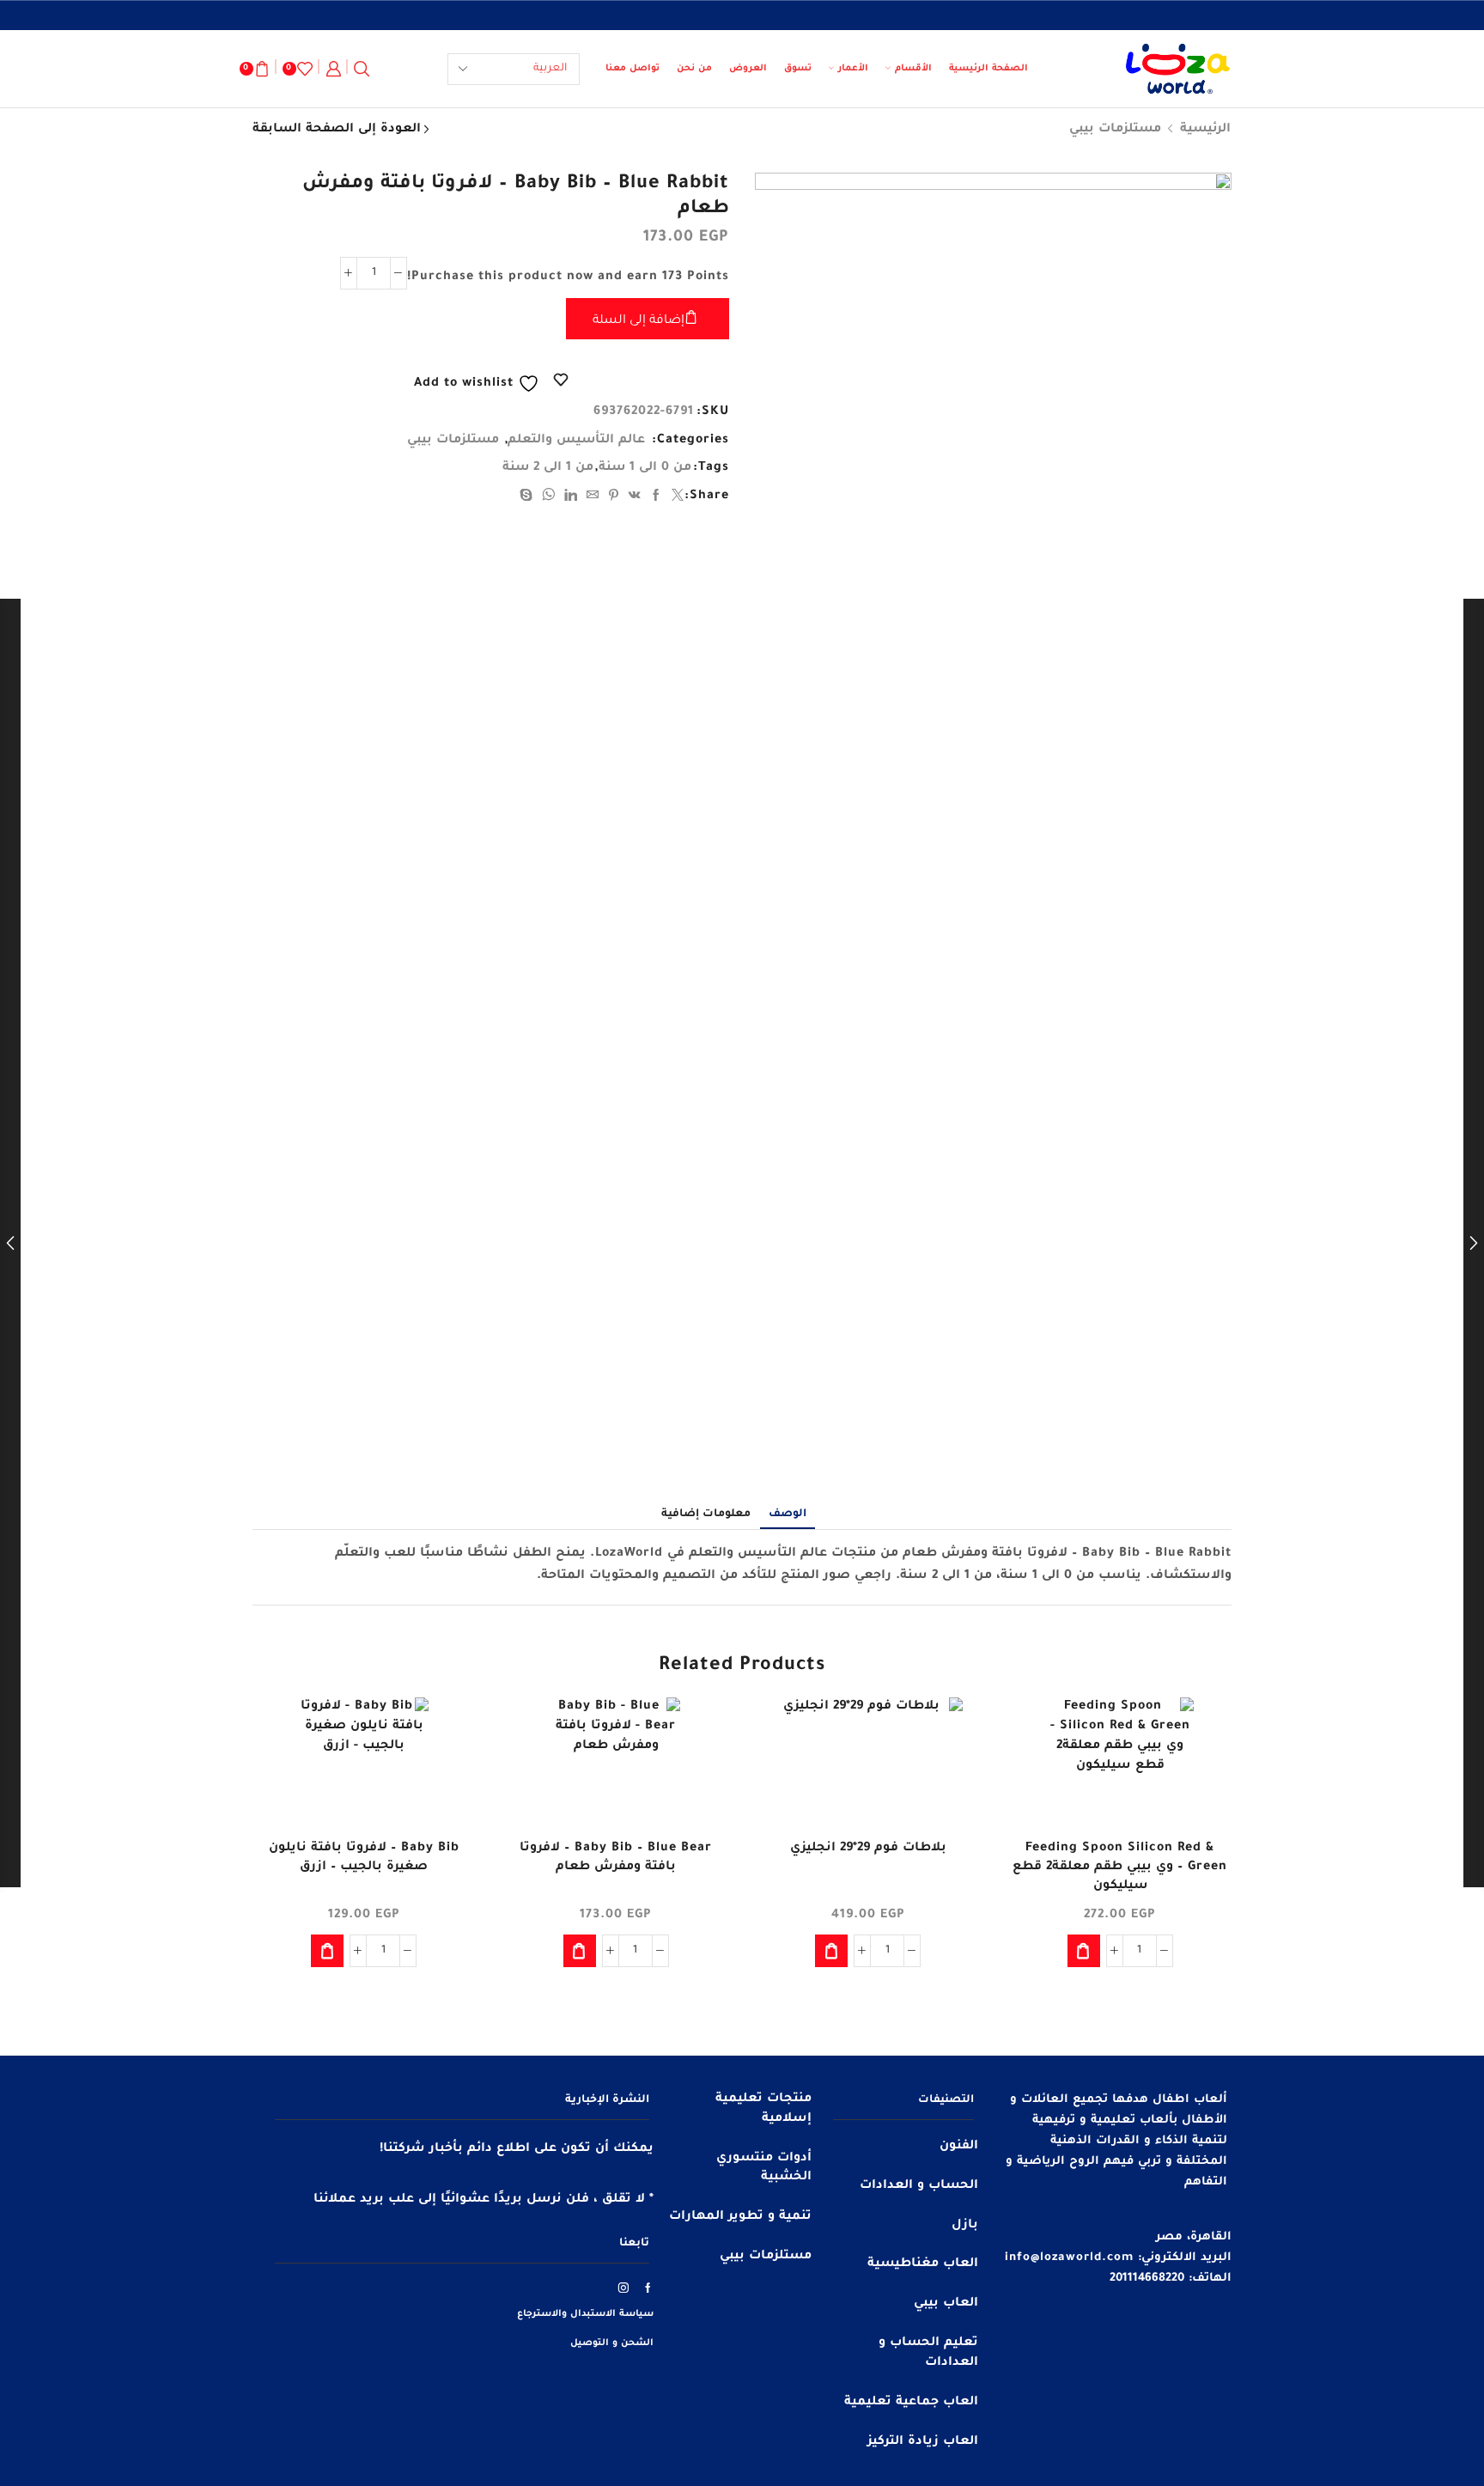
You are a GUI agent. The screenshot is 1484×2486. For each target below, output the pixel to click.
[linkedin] (571, 498)
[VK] (635, 498)
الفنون (959, 2147)
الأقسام (913, 69)
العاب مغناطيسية (923, 2264)
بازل (965, 2226)
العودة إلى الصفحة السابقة (337, 130)
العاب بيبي (946, 2304)
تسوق (798, 69)
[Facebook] (657, 498)
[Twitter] (676, 498)
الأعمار (853, 69)
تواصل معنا (633, 69)
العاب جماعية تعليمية (911, 2403)
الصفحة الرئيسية (988, 69)
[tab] (788, 1514)
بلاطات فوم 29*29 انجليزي (868, 1849)
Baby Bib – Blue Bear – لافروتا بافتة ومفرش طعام (616, 1858)
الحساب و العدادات (919, 2186)
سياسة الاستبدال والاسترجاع (585, 2314)
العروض (748, 69)
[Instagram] (624, 2288)
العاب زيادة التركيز (923, 2442)
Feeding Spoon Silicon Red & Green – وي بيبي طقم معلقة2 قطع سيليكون (1120, 1867)
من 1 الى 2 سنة (548, 468)
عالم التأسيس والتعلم (576, 441)
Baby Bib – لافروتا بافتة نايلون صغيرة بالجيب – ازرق (364, 1858)
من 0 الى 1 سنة (645, 468)
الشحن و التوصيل (612, 2343)
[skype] (529, 498)
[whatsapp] (549, 498)
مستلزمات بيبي (1115, 130)
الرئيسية (1205, 130)
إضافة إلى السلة (639, 321)
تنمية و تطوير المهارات (740, 2217)
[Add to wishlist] (1203, 1733)
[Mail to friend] (593, 498)
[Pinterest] (614, 498)
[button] (1084, 1951)
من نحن (694, 69)
